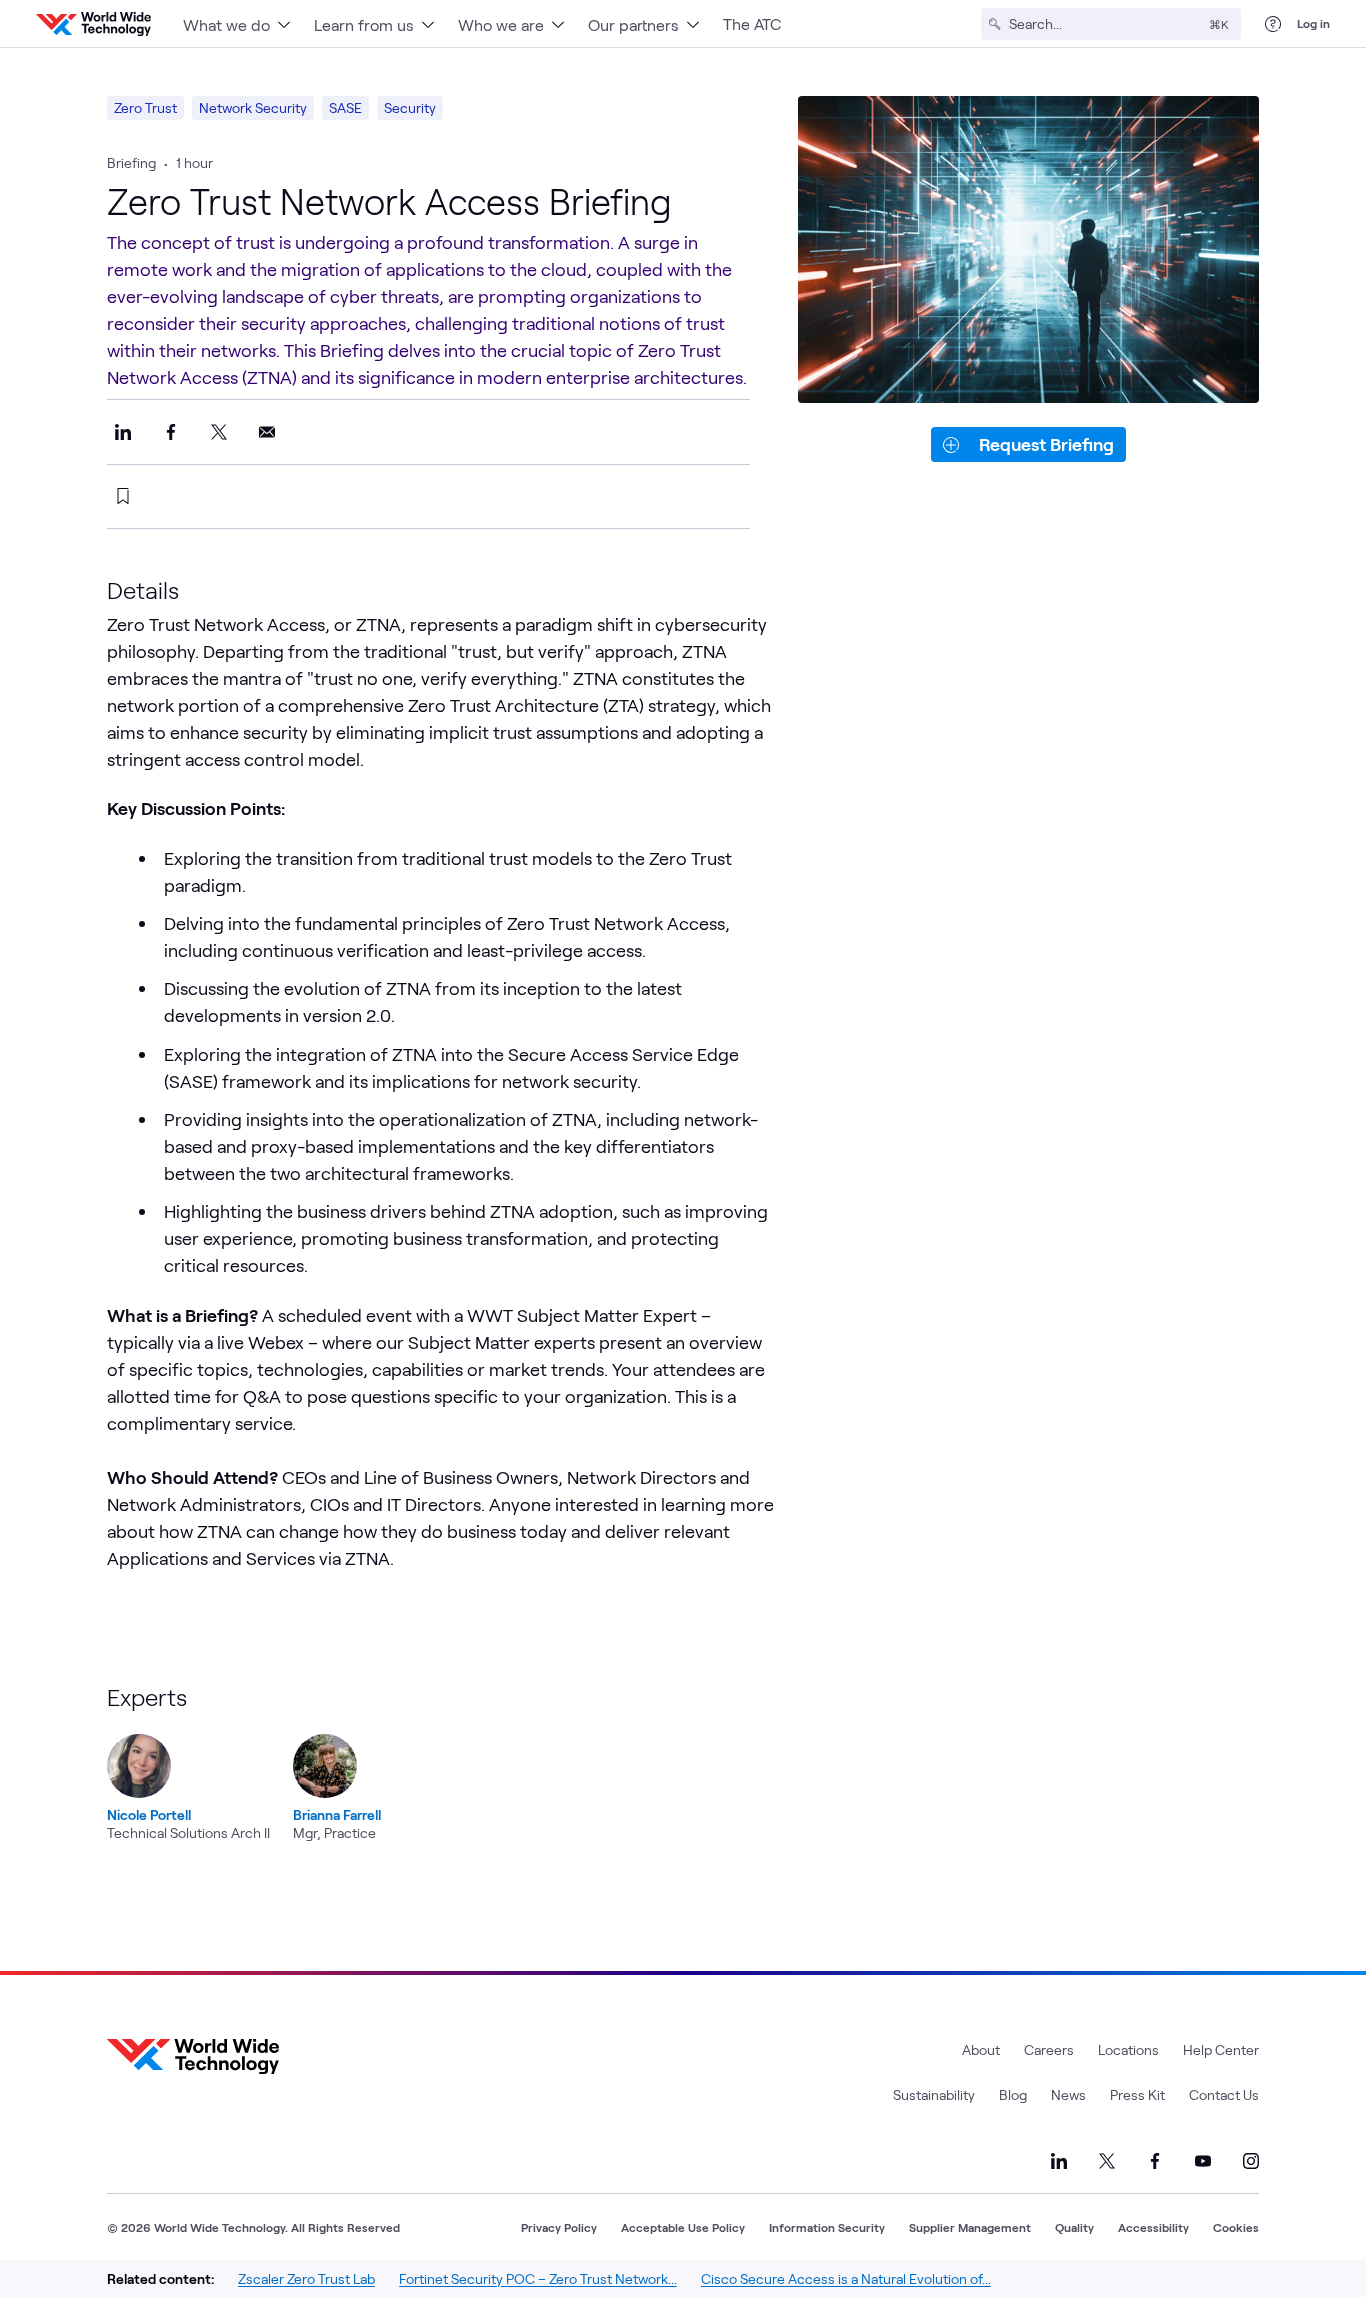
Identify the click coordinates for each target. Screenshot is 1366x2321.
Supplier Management (970, 2227)
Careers (1049, 2049)
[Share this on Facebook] (171, 432)
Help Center (1221, 2049)
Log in (1313, 23)
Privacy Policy (559, 2227)
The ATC (752, 23)
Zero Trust (145, 107)
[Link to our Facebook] (1155, 2161)
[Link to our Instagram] (1251, 2161)
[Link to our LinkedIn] (1059, 2161)
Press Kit (1137, 2094)
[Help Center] (1273, 24)
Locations (1128, 2049)
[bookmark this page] (123, 496)
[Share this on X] (219, 432)
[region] (487, 1763)
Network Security (253, 107)
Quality (1074, 2227)
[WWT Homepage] (93, 24)
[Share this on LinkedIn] (123, 432)
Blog (1013, 2094)
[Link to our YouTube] (1203, 2161)
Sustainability (934, 2094)
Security (410, 107)
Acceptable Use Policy (683, 2227)
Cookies (1236, 2227)
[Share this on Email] (267, 432)
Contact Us (1224, 2094)
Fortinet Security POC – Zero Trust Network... (538, 2278)
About (981, 2049)
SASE (345, 107)
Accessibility (1153, 2227)
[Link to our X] (1107, 2161)
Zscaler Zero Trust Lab (306, 2278)
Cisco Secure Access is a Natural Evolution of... (846, 2278)
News (1068, 2094)
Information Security (827, 2227)
